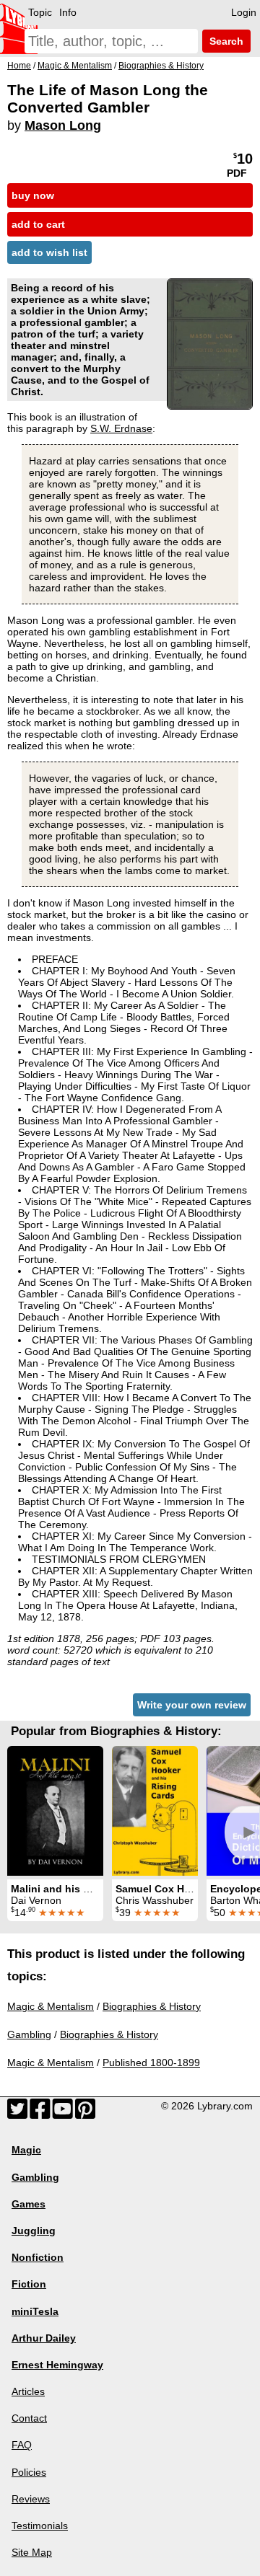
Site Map (32, 2552)
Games (29, 2204)
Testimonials (40, 2526)
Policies (29, 2472)
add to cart (38, 224)
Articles (28, 2391)
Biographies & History (152, 2006)
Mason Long (63, 125)
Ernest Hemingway (57, 2365)
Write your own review (192, 1705)
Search (225, 41)
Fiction (29, 2284)
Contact (29, 2418)
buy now (33, 195)
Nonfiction (38, 2257)
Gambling (29, 2034)
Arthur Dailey (44, 2338)
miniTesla (35, 2311)
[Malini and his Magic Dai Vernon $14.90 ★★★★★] (55, 1811)
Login (244, 12)
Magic (26, 2150)
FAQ (22, 2445)
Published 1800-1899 (151, 2063)
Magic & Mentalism (51, 2006)
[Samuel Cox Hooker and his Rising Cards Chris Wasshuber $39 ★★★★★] (155, 1811)
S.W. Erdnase (121, 428)
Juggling (34, 2231)
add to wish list (49, 252)
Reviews (31, 2499)
